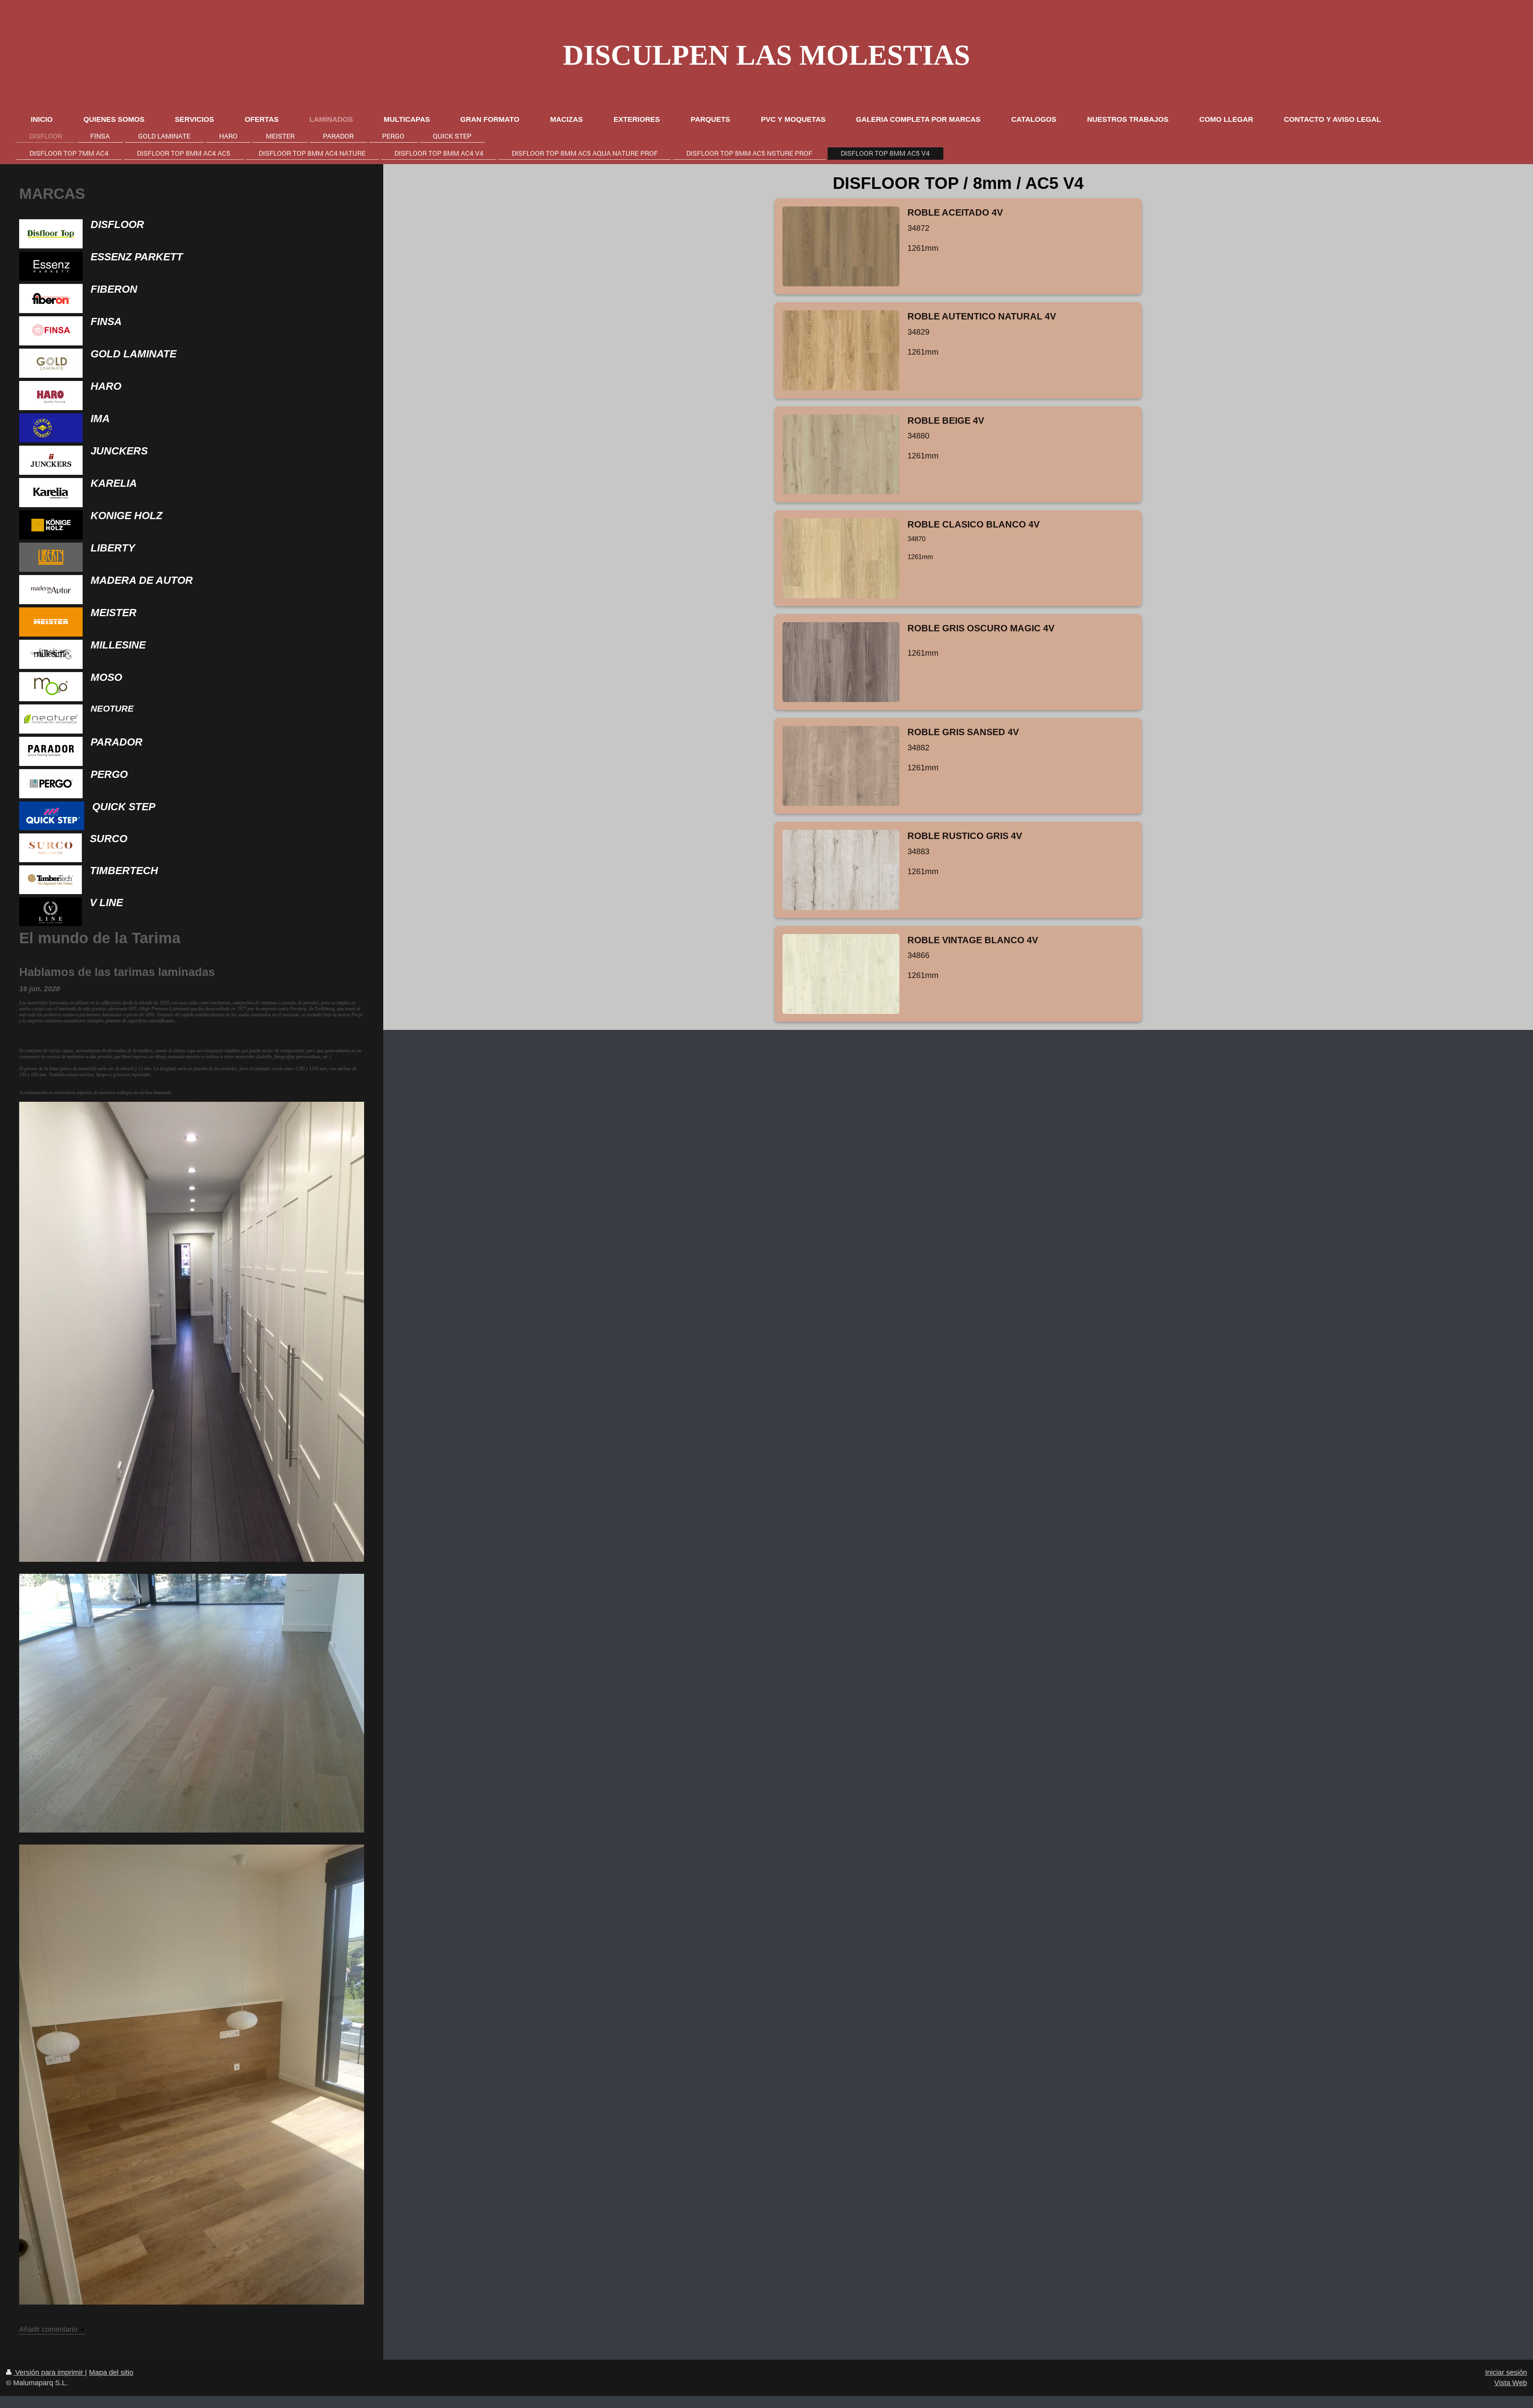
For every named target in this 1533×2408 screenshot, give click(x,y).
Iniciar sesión (1506, 2372)
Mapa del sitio (111, 2372)
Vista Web (1511, 2383)
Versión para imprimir (49, 2372)
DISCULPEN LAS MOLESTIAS (766, 55)
